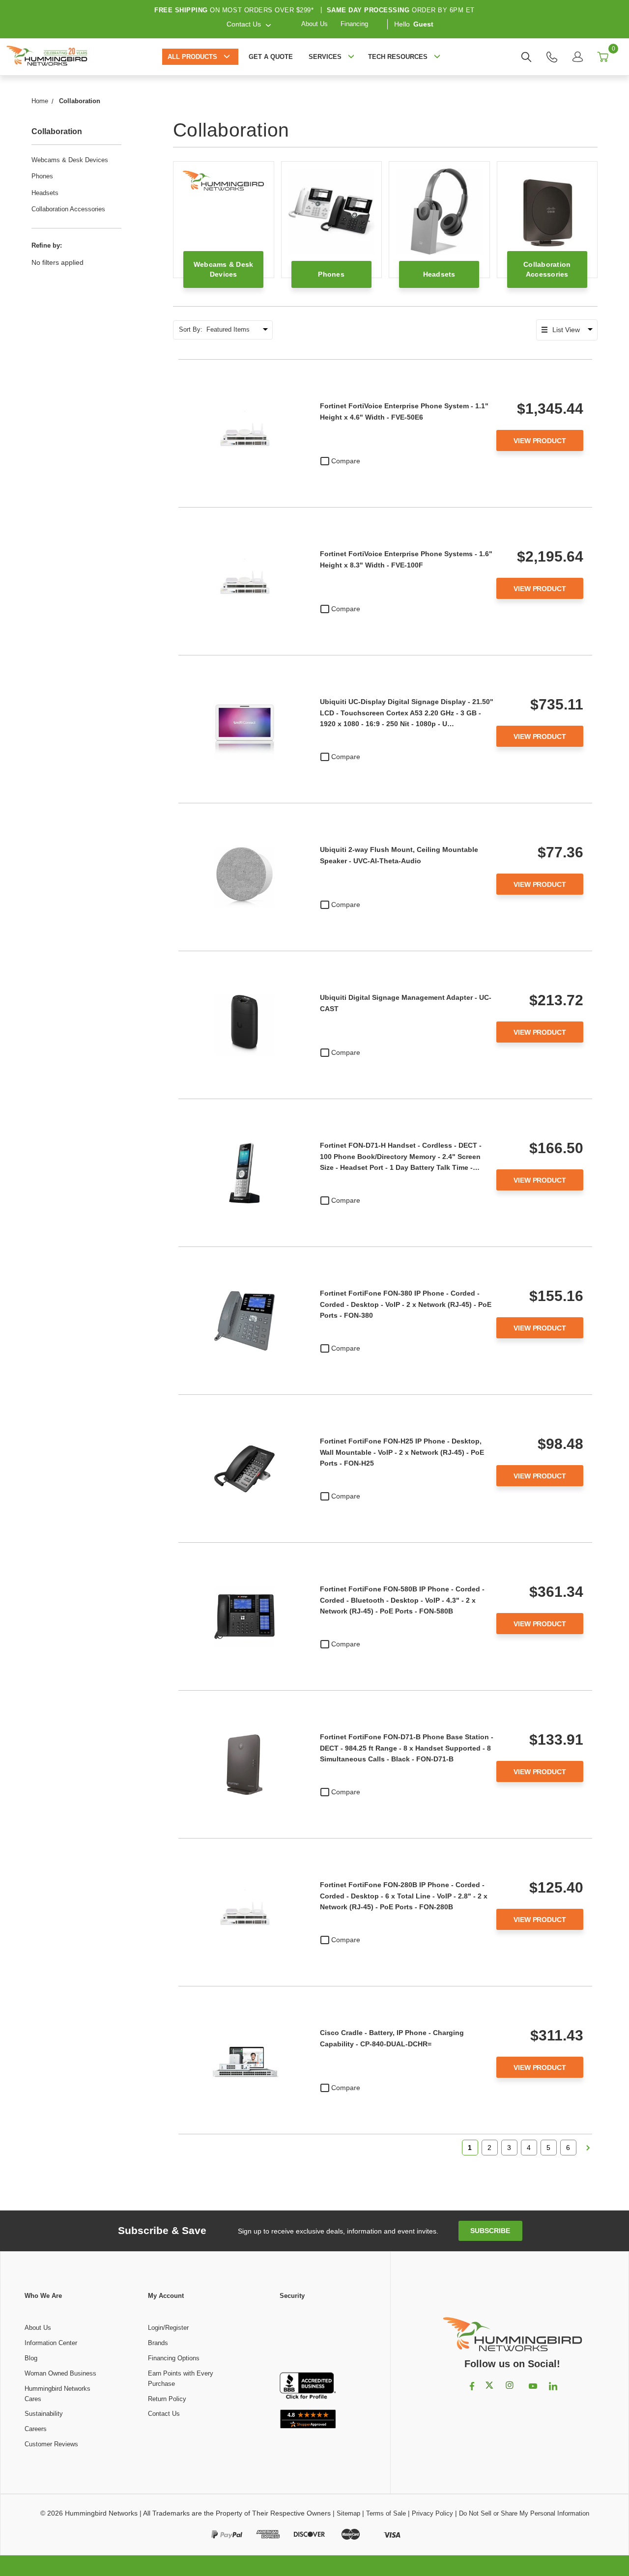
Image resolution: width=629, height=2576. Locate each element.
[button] (308, 2337)
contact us (244, 24)
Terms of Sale (386, 2513)
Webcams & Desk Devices (70, 160)
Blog (31, 2358)
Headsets (45, 193)
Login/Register (168, 2328)
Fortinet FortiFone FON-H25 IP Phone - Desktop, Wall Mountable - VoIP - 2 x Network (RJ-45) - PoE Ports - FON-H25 (402, 1452)
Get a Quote (271, 57)
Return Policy (167, 2399)
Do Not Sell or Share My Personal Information (524, 2513)
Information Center (51, 2343)
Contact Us (164, 2414)
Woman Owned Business (60, 2373)
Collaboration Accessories (68, 209)
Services (325, 57)
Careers (36, 2429)
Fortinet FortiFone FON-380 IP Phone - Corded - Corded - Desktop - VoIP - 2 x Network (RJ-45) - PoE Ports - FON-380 (406, 1304)
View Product (540, 441)
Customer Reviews (51, 2444)
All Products (192, 57)
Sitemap (348, 2513)
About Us (314, 24)
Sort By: (191, 329)
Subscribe (490, 2231)
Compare (346, 461)
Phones (42, 176)
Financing (354, 24)
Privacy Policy (432, 2513)
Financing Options (174, 2358)
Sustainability (44, 2414)
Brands (158, 2343)
